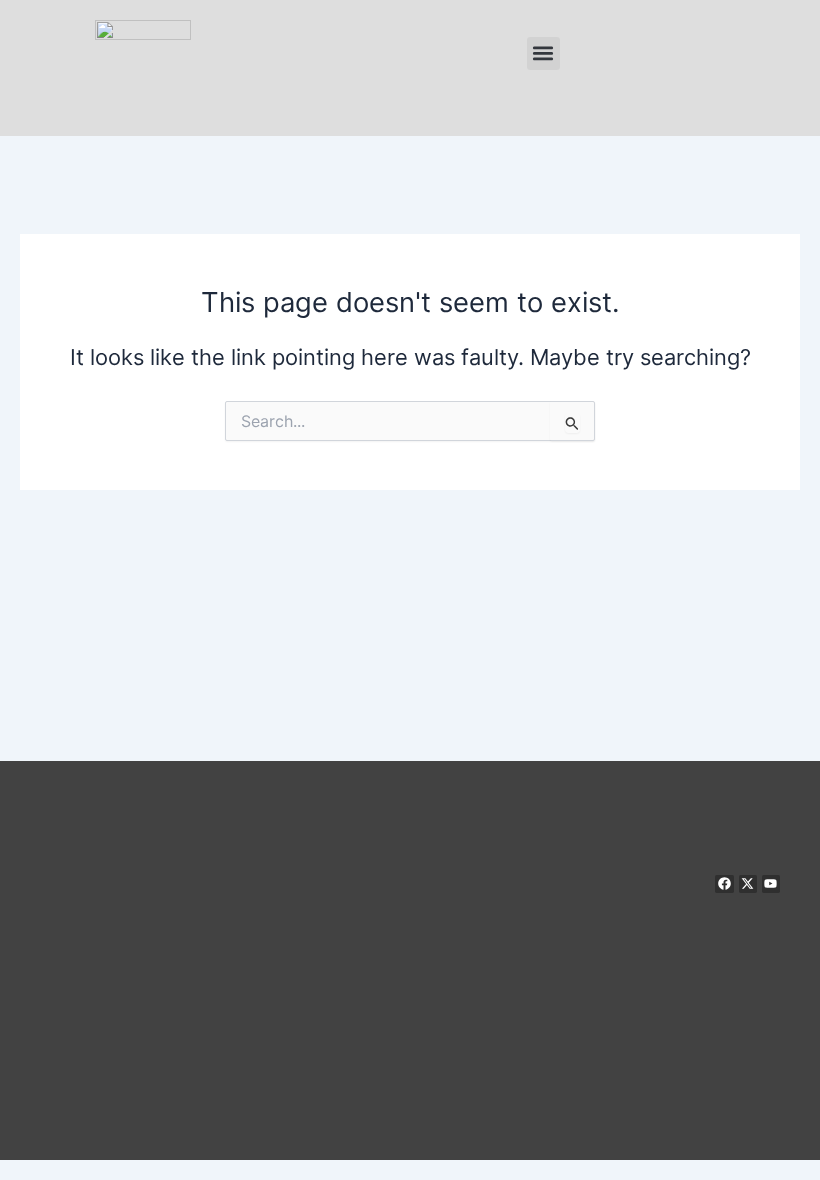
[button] (543, 53)
